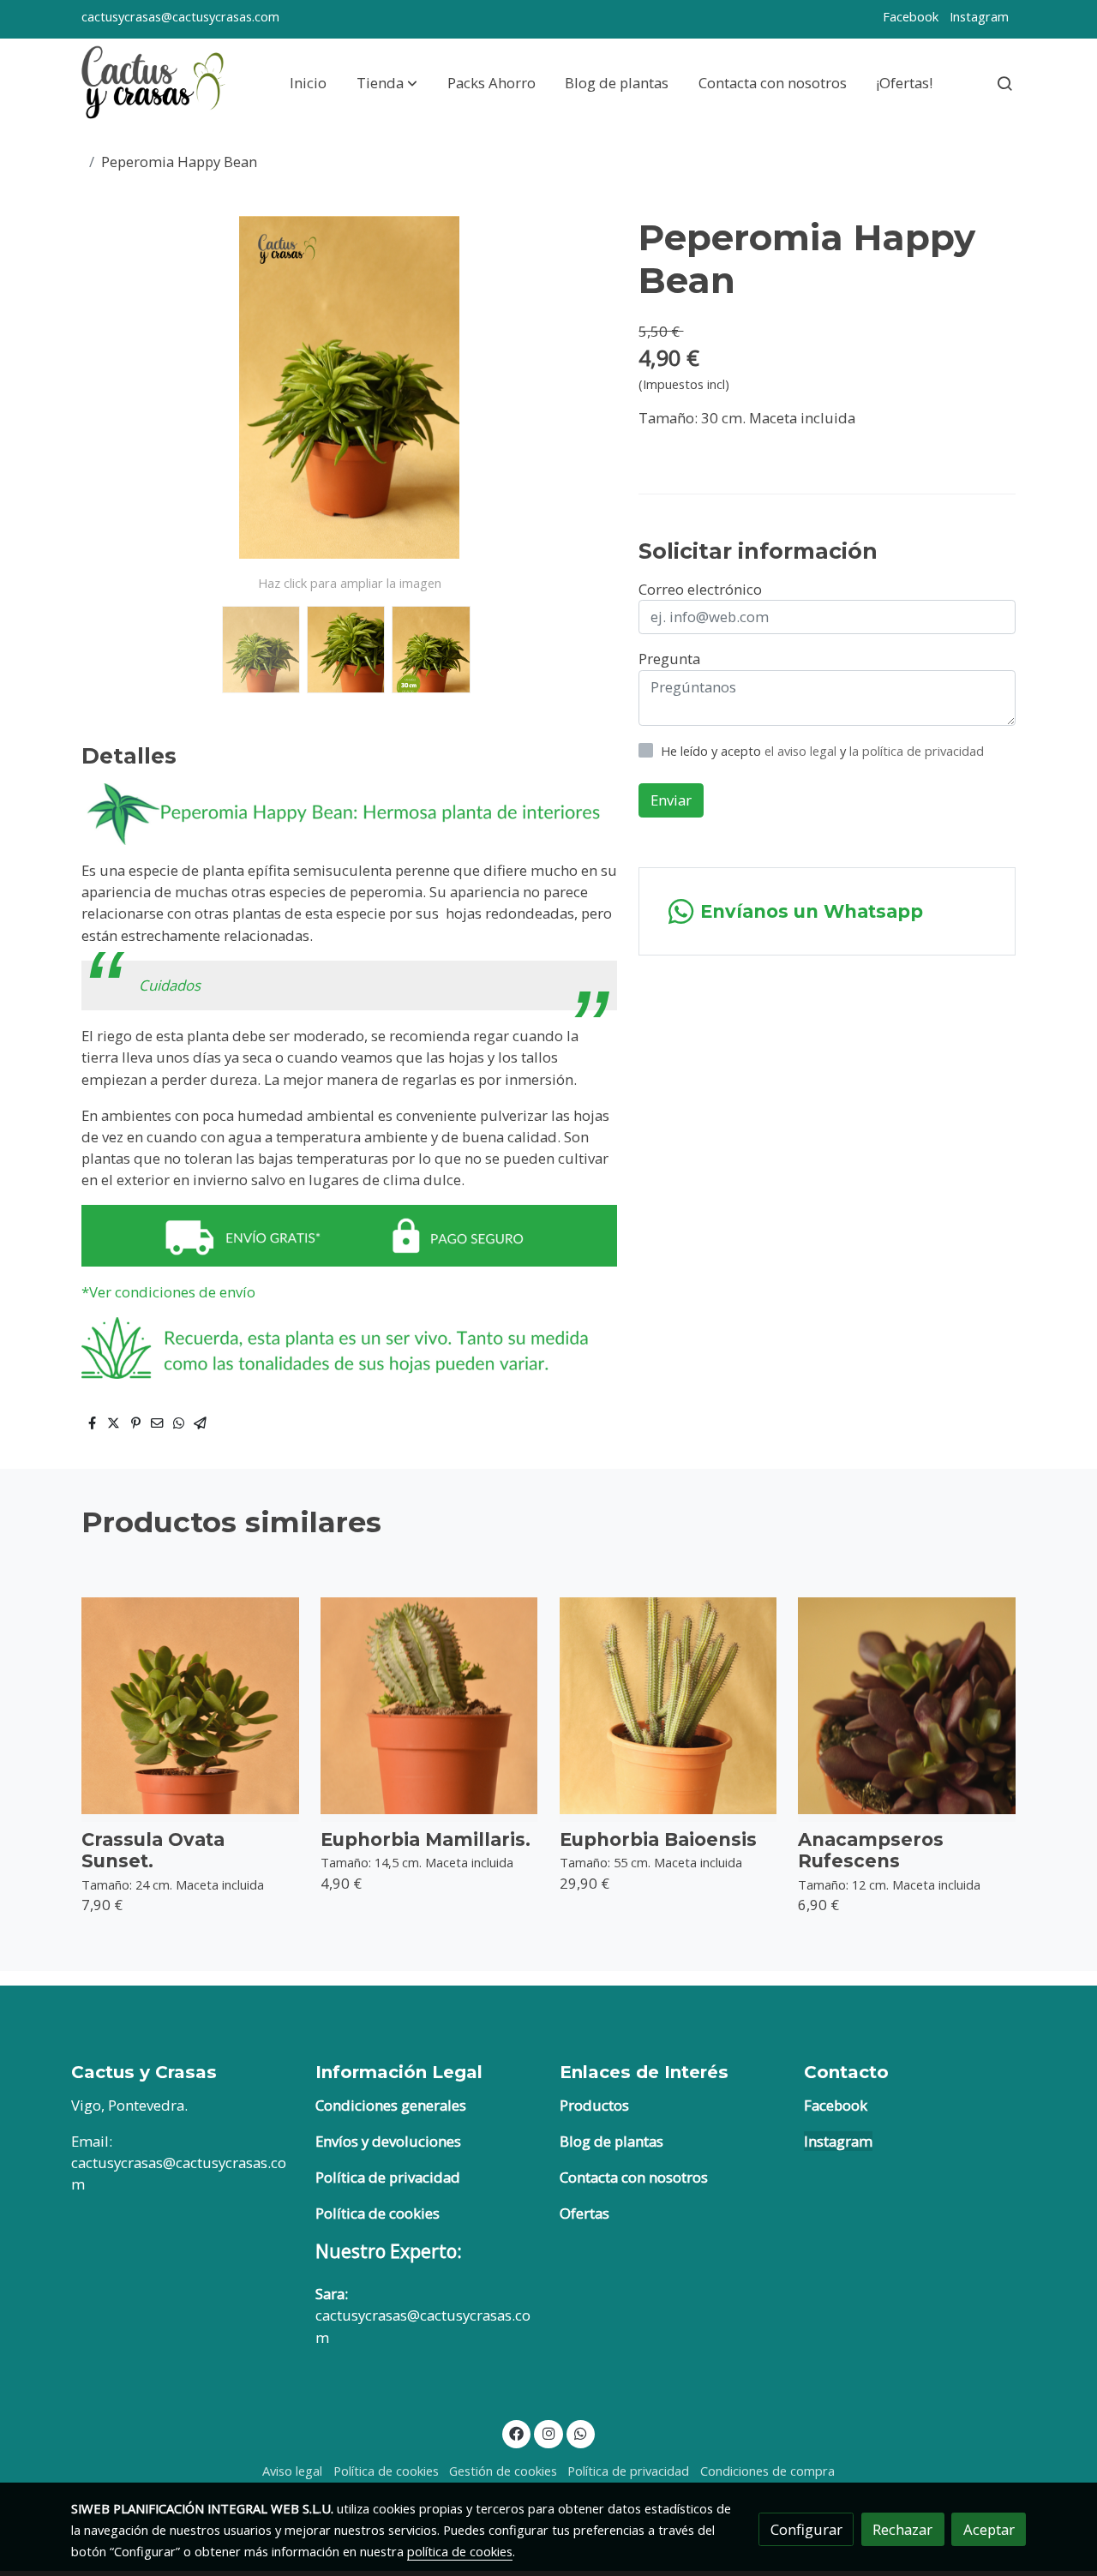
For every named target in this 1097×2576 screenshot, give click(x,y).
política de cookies (460, 2551)
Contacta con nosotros (634, 2177)
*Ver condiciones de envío (170, 1292)
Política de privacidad (388, 2177)
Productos (594, 2105)
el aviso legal (802, 751)
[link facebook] (517, 2432)
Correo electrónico (700, 589)
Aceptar (989, 2529)
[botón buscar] (1004, 83)
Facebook (911, 16)
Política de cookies (378, 2213)
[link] (155, 83)
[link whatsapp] (581, 2432)
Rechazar (902, 2529)
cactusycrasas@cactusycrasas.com (180, 16)
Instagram (979, 16)
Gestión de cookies (503, 2471)
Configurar (806, 2529)
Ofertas (584, 2213)
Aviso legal (292, 2471)
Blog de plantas (611, 2141)
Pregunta (669, 659)
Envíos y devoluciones (388, 2141)
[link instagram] (548, 2432)
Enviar (671, 800)
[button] (387, 83)
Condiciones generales (391, 2105)
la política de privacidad (917, 751)
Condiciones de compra (767, 2471)
